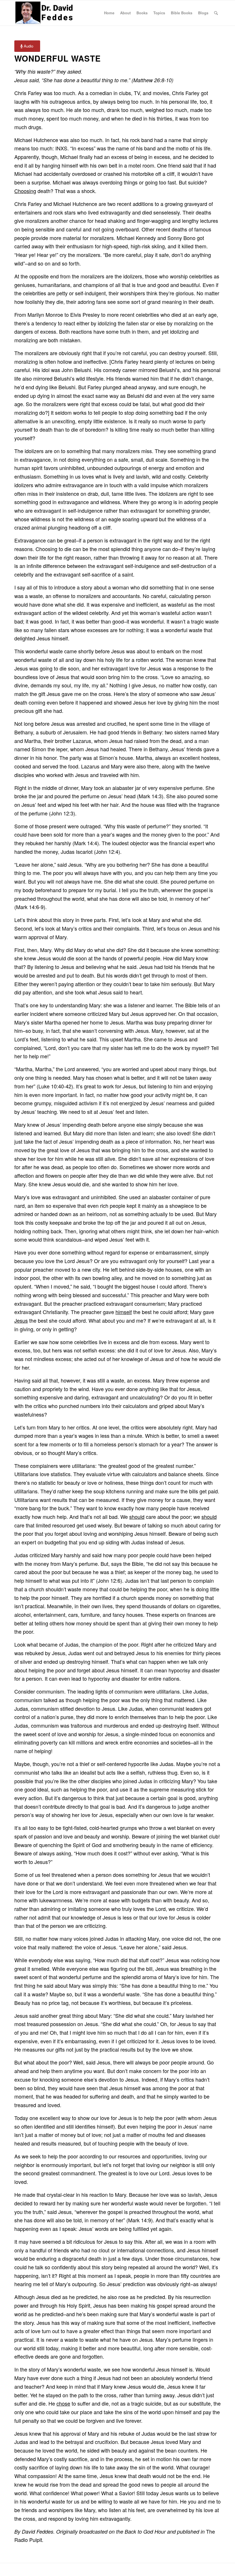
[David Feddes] (45, 13)
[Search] (216, 13)
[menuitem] (109, 13)
